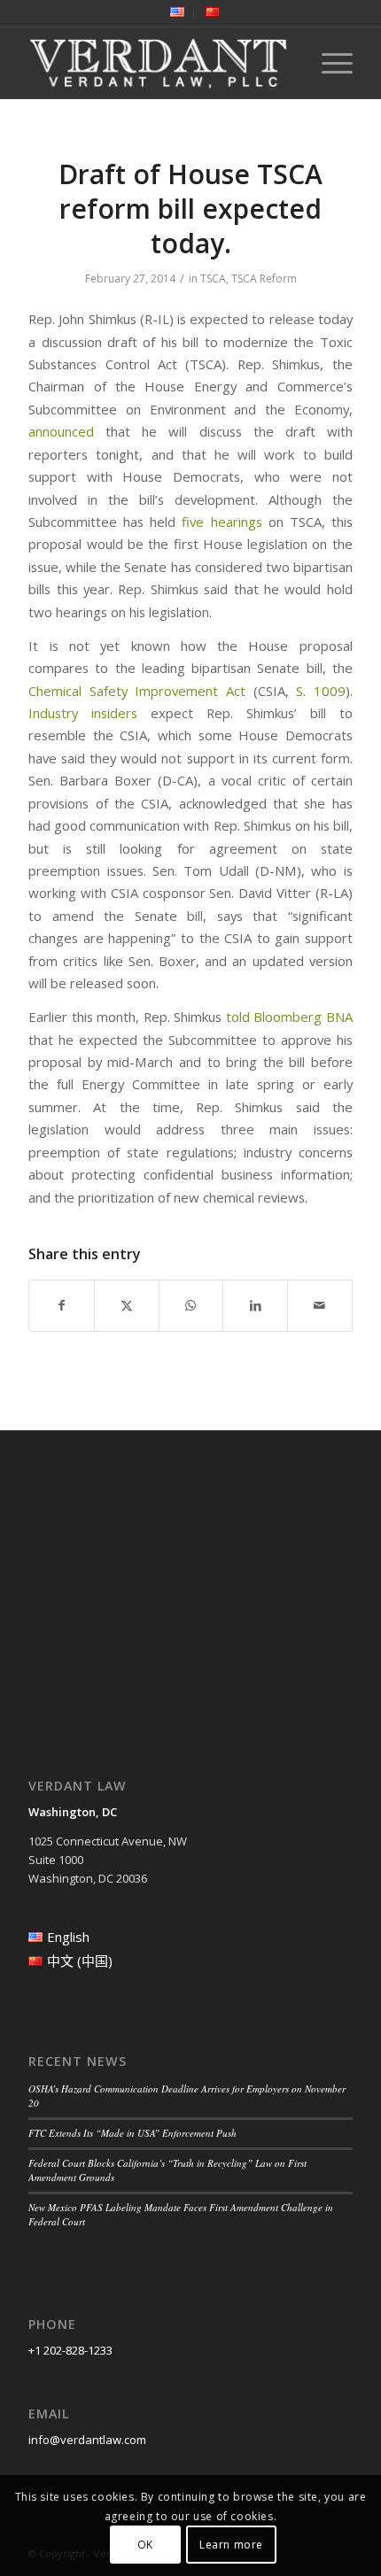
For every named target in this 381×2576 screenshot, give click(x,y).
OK (145, 2545)
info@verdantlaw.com (87, 2440)
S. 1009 (321, 691)
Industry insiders (83, 713)
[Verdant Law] (158, 63)
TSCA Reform (264, 278)
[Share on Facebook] (62, 1305)
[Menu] (328, 63)
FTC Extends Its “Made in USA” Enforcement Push (132, 2133)
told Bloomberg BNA (289, 1017)
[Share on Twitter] (127, 1305)
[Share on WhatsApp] (191, 1305)
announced (61, 431)
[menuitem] (178, 12)
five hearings (222, 522)
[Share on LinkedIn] (255, 1305)
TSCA (213, 278)
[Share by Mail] (320, 1305)
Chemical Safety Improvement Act (137, 691)
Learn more (231, 2545)
